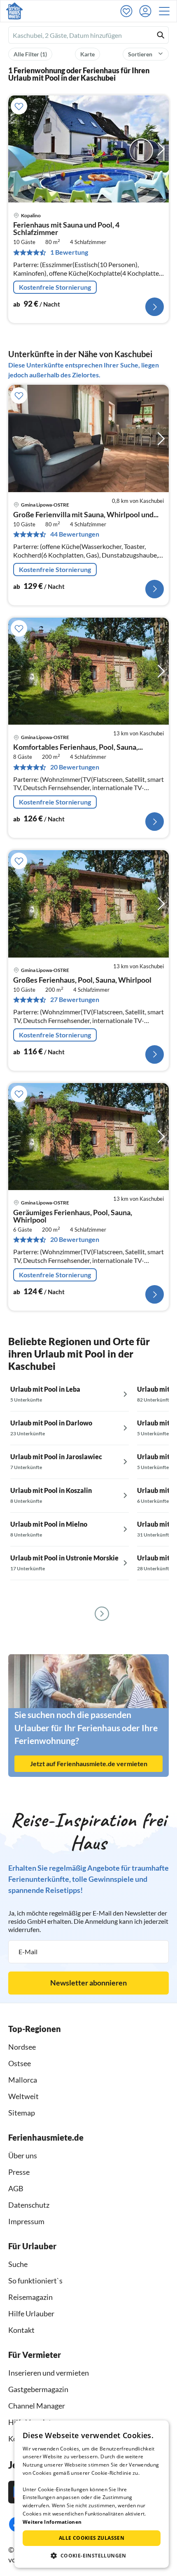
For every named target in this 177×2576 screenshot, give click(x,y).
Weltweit (23, 2096)
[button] (167, 11)
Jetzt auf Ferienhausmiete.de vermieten (89, 1763)
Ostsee (20, 2063)
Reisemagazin (30, 2297)
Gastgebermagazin (38, 2389)
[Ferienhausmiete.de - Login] (147, 11)
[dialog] (92, 2494)
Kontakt (21, 2330)
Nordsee (22, 2047)
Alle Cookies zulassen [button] (92, 2538)
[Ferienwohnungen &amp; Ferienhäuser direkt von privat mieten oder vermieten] (14, 11)
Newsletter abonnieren (88, 1983)
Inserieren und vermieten (49, 2373)
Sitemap (22, 2113)
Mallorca (23, 2080)
